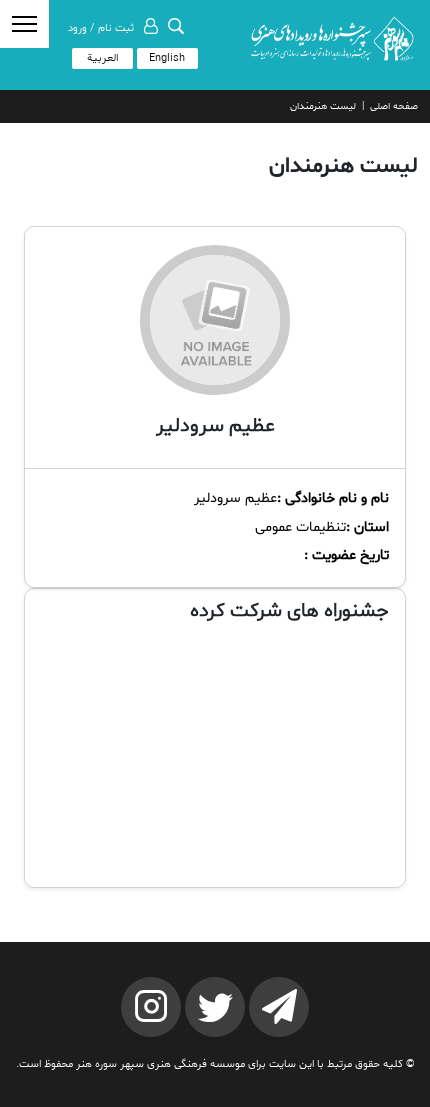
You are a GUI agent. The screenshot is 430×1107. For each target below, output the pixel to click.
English (167, 58)
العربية (102, 58)
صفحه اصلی (394, 106)
